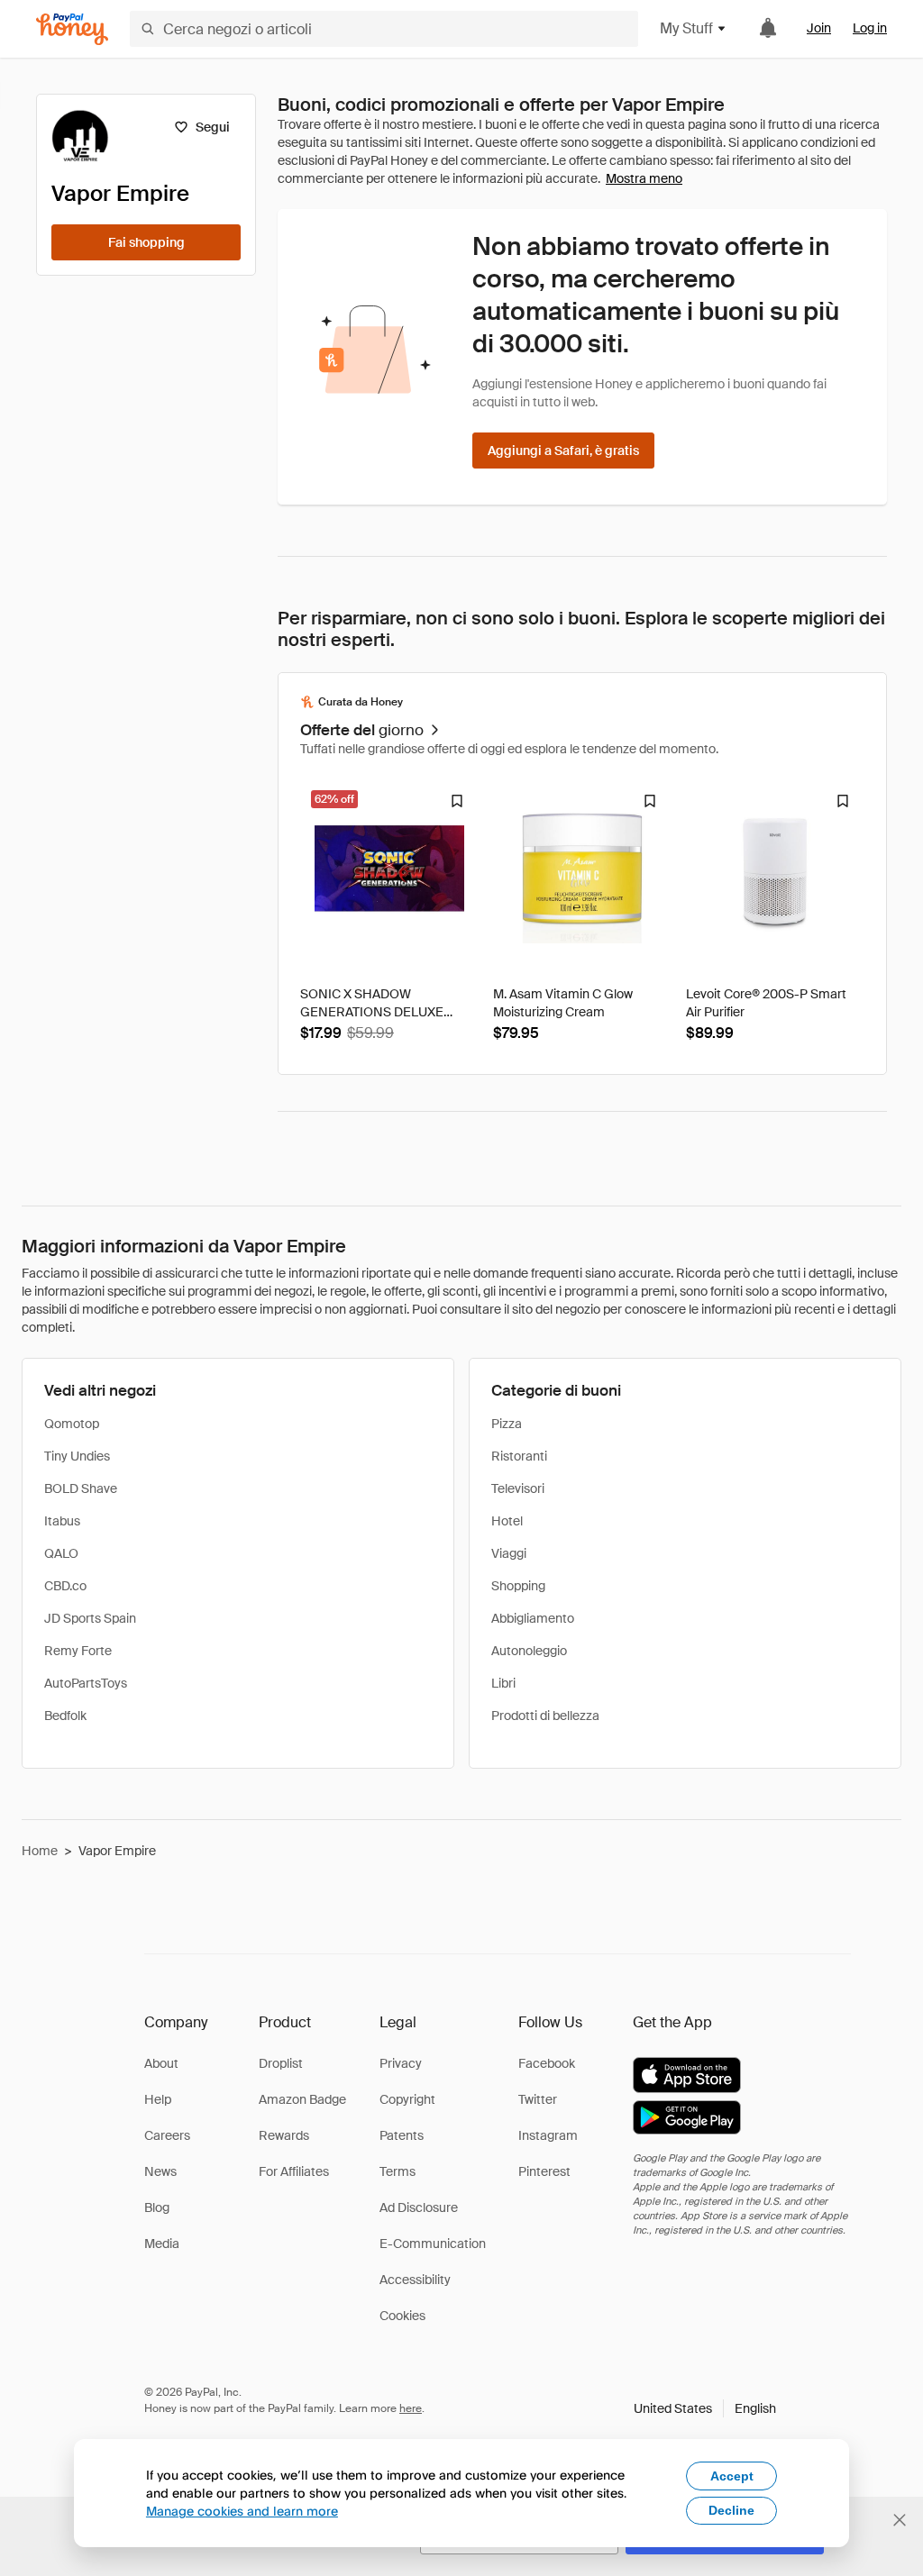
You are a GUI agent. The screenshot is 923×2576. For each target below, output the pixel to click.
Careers (167, 2135)
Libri (503, 1683)
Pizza (507, 1424)
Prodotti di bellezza (545, 1716)
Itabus (62, 1521)
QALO (61, 1553)
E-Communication (433, 2244)
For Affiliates (294, 2171)
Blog (157, 2207)
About (161, 2063)
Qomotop (72, 1424)
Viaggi (509, 1553)
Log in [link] (870, 28)
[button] (705, 2408)
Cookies (402, 2316)
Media (162, 2244)
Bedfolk (65, 1716)
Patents (402, 2135)
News (160, 2171)
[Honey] (72, 29)
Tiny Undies (77, 1456)
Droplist (281, 2063)
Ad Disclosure (419, 2207)
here (411, 2408)
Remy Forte (78, 1651)
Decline (731, 2510)
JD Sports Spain (90, 1618)
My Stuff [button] (686, 28)
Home (40, 1851)
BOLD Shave (81, 1488)
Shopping (518, 1586)
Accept (732, 2476)
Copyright (407, 2099)
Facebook (547, 2063)
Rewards (284, 2135)
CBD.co (65, 1586)
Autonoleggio (529, 1651)
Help (158, 2099)
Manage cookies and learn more (242, 2511)
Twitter (538, 2099)
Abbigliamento (533, 1618)
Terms (398, 2171)
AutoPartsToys (86, 1683)
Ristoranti (519, 1456)
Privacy (401, 2063)
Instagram (548, 2135)
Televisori (518, 1488)
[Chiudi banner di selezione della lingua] (900, 2520)
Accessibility (415, 2280)
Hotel (507, 1521)
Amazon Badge (302, 2099)
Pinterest (544, 2171)
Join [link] (819, 28)
